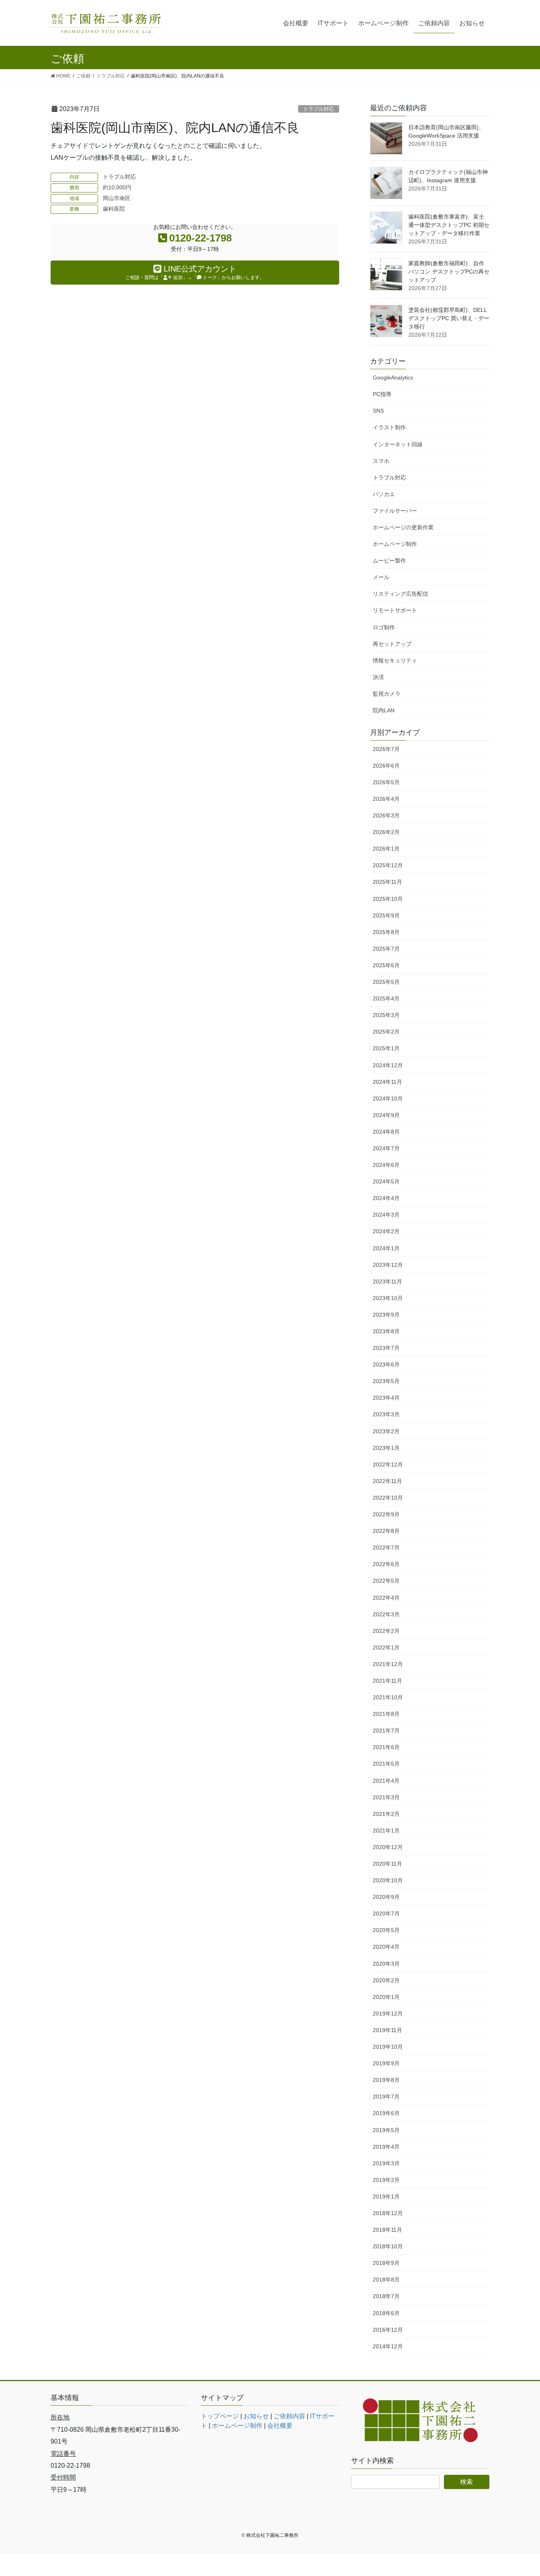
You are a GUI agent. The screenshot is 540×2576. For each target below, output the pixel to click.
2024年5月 (386, 1181)
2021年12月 (388, 1664)
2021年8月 (386, 1714)
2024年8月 (386, 1132)
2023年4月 (386, 1398)
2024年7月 (386, 1148)
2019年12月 (388, 2014)
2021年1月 (386, 1831)
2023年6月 (386, 1364)
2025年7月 (386, 949)
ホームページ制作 (395, 544)
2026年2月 (386, 832)
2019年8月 (386, 2080)
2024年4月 (386, 1198)
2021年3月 (386, 1797)
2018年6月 (386, 2313)
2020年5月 (386, 1930)
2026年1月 (386, 849)
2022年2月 (386, 1631)
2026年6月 (386, 766)
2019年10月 (388, 2047)
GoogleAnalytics (393, 377)
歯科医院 (114, 209)
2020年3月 (386, 1964)
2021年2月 (386, 1814)
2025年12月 (388, 865)
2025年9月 (386, 915)
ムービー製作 (389, 560)
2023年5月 (386, 1381)
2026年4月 (386, 799)
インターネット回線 (398, 444)
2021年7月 (386, 1731)
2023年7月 (386, 1348)
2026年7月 (386, 749)
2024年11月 (387, 1082)
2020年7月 (386, 1914)
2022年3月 (386, 1614)
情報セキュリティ (395, 661)
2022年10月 (388, 1498)
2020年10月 (388, 1880)
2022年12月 (388, 1464)
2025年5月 (386, 982)
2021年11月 (387, 1681)
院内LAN (384, 710)
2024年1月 (386, 1248)
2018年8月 (386, 2280)
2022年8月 (386, 1531)
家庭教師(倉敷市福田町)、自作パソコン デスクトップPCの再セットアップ (449, 272)
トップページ (220, 2416)
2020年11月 (387, 1864)
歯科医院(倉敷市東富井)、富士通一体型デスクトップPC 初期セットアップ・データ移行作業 (449, 225)
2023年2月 (386, 1431)
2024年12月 (388, 1065)
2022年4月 (386, 1598)
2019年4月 (386, 2147)
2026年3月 (386, 815)
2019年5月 (386, 2130)
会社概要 (280, 2426)
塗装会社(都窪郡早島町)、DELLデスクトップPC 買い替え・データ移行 (449, 318)
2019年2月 (386, 2180)
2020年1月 (386, 1997)
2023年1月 (386, 1448)
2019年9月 (386, 2063)
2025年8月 (386, 932)
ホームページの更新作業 (403, 527)
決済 (378, 677)
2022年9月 (386, 1514)
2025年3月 (386, 1015)
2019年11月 (387, 2030)
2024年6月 (386, 1165)
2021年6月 (386, 1747)
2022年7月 (386, 1547)
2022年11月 (387, 1481)
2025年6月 (386, 965)
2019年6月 (386, 2113)
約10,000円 (117, 187)
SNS (378, 411)
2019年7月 (386, 2097)
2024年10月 (388, 1098)
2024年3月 (386, 1215)
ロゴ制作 (384, 627)
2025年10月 (388, 899)
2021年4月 (386, 1781)
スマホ (381, 461)
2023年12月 (388, 1265)
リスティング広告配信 (400, 594)
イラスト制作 (389, 427)
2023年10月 (388, 1298)
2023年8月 (386, 1331)
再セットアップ (392, 644)
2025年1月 (386, 1048)
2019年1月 (386, 2197)
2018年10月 (388, 2246)
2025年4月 (386, 998)
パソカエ (384, 494)
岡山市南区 (117, 198)
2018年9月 (386, 2263)
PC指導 (382, 394)
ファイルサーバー (395, 511)
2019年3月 (386, 2163)
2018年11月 (387, 2230)
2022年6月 (386, 1564)
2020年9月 (386, 1897)
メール (381, 577)
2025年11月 (387, 882)
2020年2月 (386, 1980)
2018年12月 (388, 2213)
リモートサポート (395, 610)
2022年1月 (386, 1648)
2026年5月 (386, 782)
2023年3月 (386, 1414)
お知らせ (256, 2416)
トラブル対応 (319, 109)
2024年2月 (386, 1231)
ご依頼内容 (289, 2416)
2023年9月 (386, 1315)
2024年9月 (386, 1115)
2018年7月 (386, 2296)
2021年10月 (388, 1697)
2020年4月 (386, 1947)
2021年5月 (386, 1764)
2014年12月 (388, 2346)
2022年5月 (386, 1581)
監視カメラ (387, 694)
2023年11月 (387, 1281)
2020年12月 (388, 1847)
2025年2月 (386, 1032)
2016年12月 (388, 2330)
